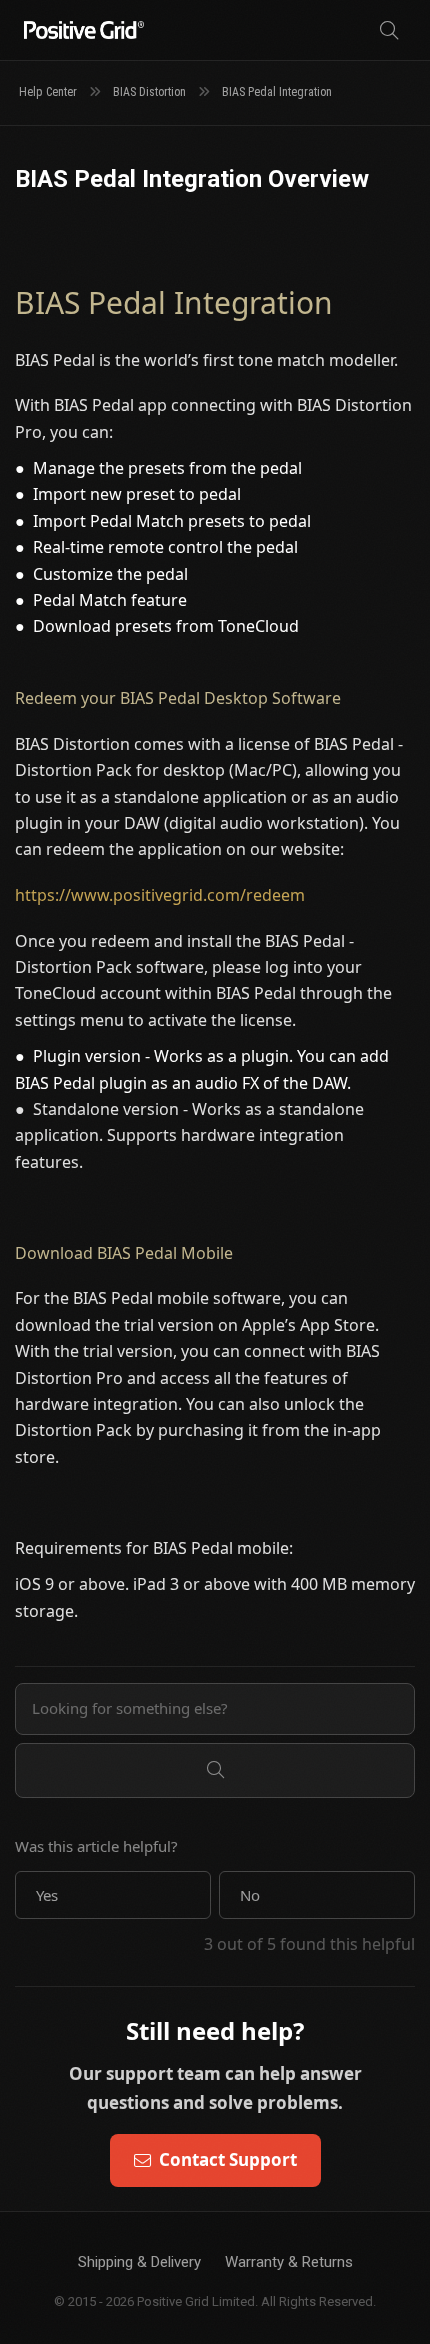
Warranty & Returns (289, 2262)
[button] (113, 1895)
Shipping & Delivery (139, 2262)
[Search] (389, 30)
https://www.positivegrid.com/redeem (160, 895)
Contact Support (228, 2159)
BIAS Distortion (149, 92)
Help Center (48, 92)
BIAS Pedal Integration (277, 92)
